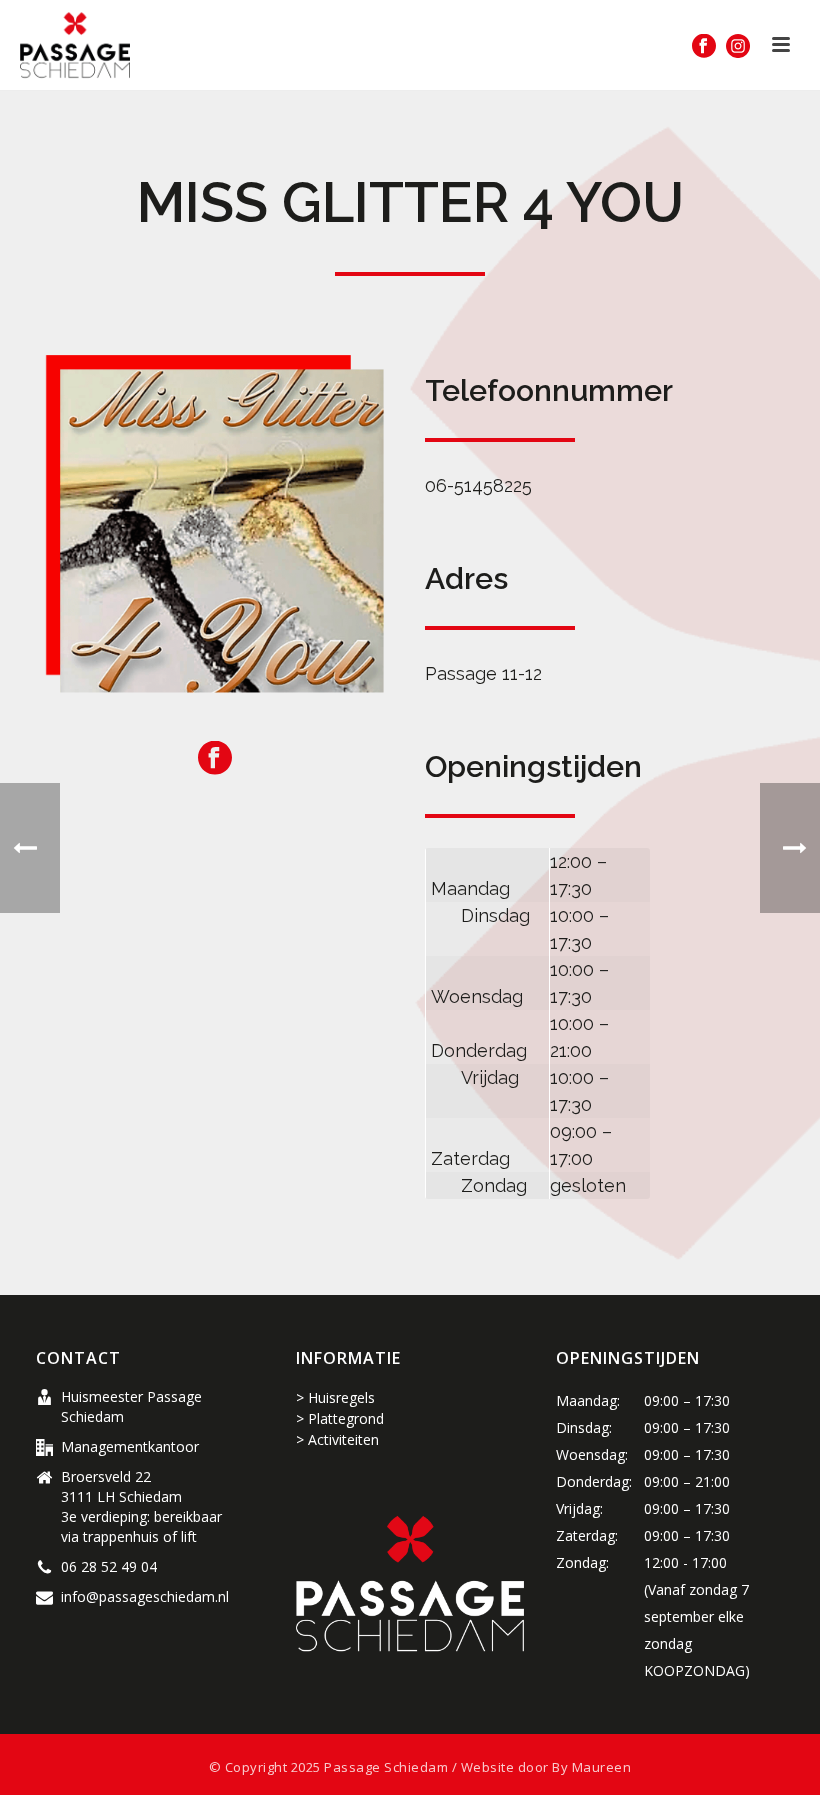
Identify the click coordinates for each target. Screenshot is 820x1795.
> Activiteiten (337, 1439)
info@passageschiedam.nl (145, 1597)
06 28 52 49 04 (109, 1567)
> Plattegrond (340, 1418)
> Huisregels (335, 1397)
